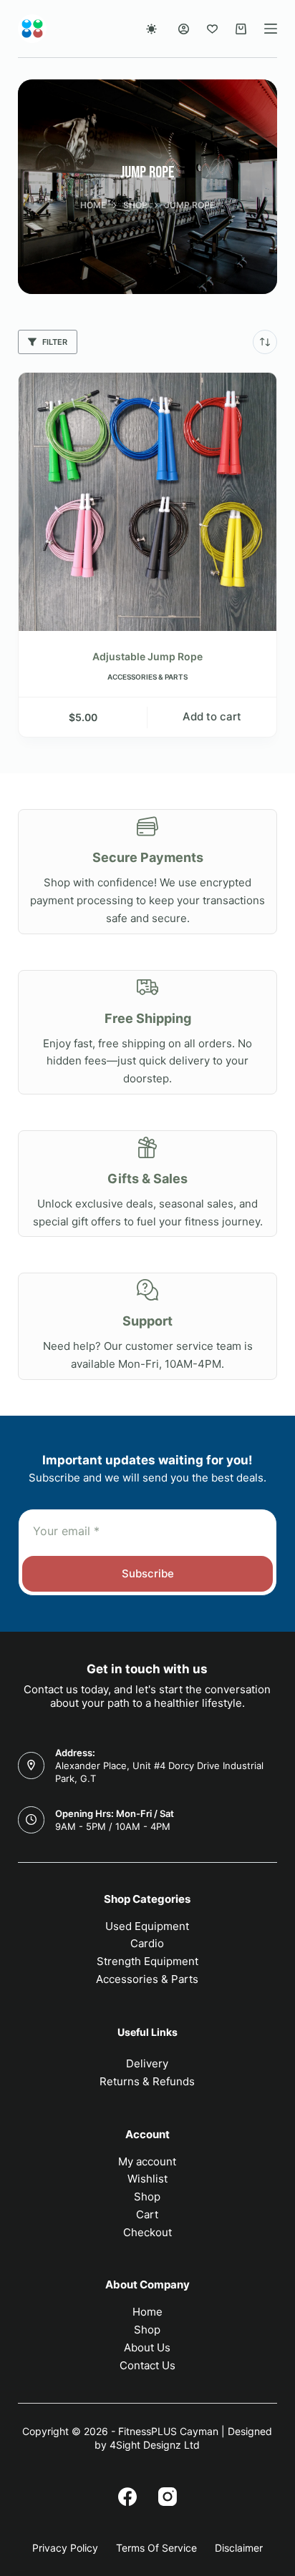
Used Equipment (147, 1926)
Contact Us (147, 2365)
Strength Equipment (147, 1961)
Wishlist (147, 2179)
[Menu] (271, 29)
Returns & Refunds (147, 2081)
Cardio (147, 1943)
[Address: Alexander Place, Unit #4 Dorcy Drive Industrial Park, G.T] (32, 1766)
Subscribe (148, 1573)
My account (147, 2161)
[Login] (184, 29)
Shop (147, 2197)
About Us (147, 2347)
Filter (55, 342)
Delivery (147, 2063)
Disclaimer (239, 2548)
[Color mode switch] (151, 29)
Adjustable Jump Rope (147, 656)
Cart (147, 2214)
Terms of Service (156, 2548)
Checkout (147, 2232)
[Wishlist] (212, 29)
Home (147, 2312)
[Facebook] (127, 2497)
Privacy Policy (65, 2548)
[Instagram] (168, 2497)
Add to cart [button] (212, 716)
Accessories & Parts (147, 677)
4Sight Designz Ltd (155, 2445)
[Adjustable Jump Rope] (148, 502)
